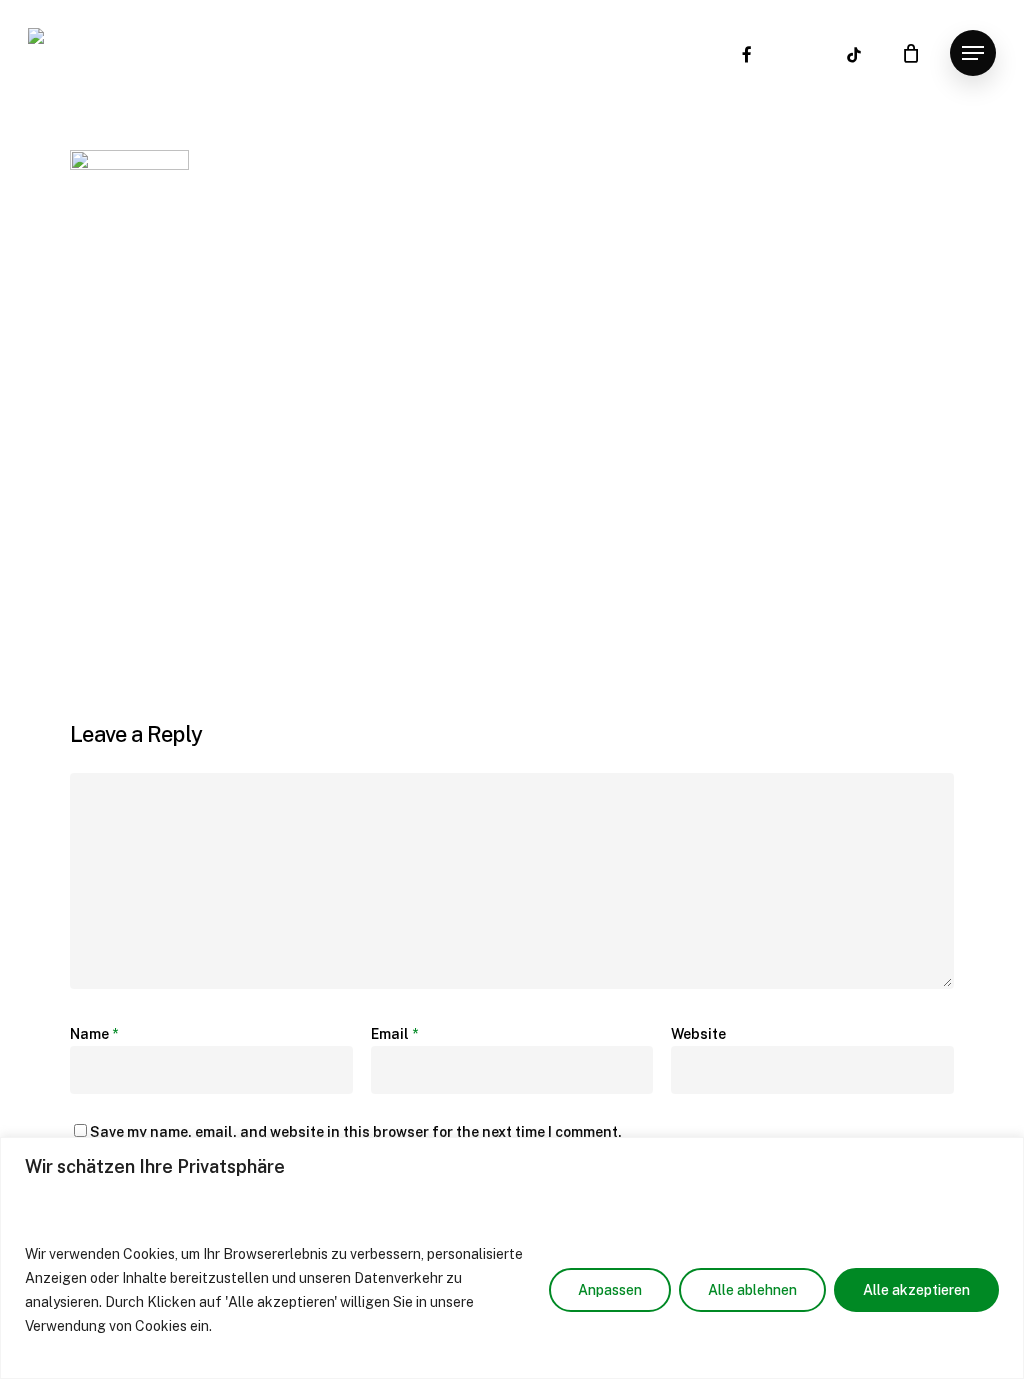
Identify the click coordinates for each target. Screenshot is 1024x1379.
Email (394, 1034)
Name (94, 1034)
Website (698, 1034)
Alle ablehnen (752, 1290)
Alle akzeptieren (916, 1290)
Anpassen (610, 1290)
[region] (512, 1258)
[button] (973, 53)
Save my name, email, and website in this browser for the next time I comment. (356, 1132)
